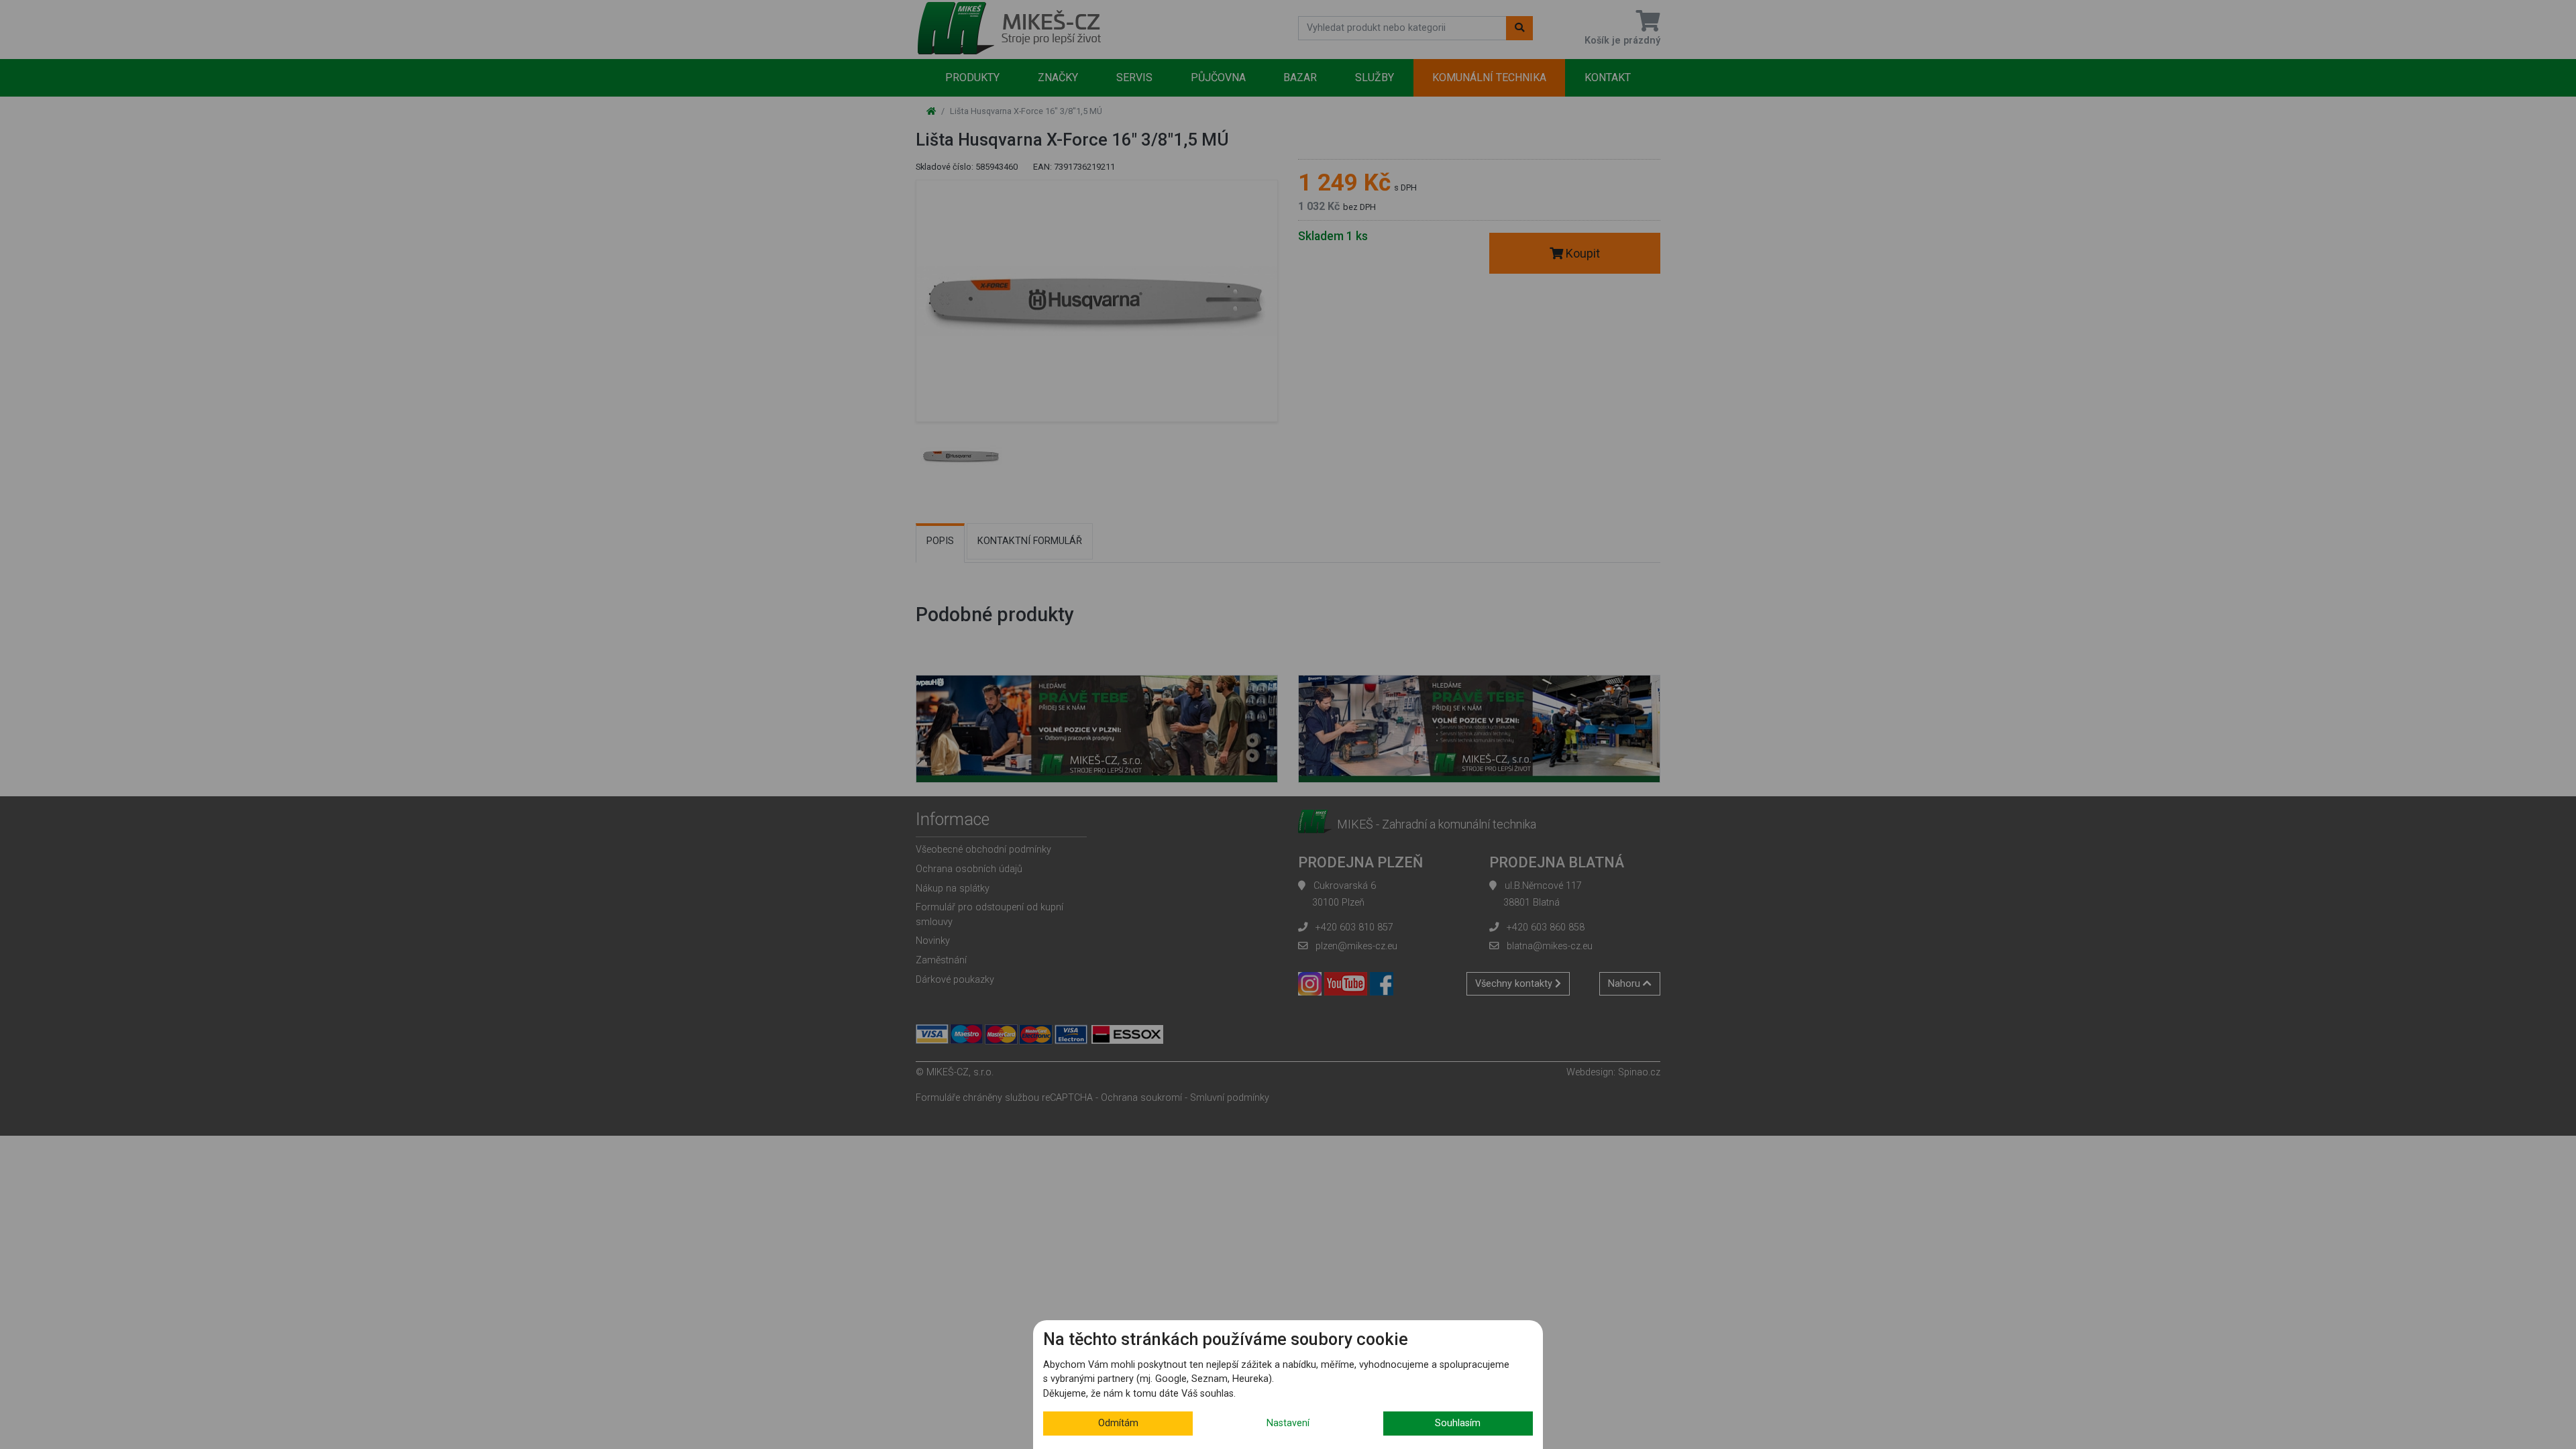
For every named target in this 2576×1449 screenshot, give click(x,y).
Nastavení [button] (1288, 1423)
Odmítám (1118, 1423)
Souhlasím (1458, 1423)
